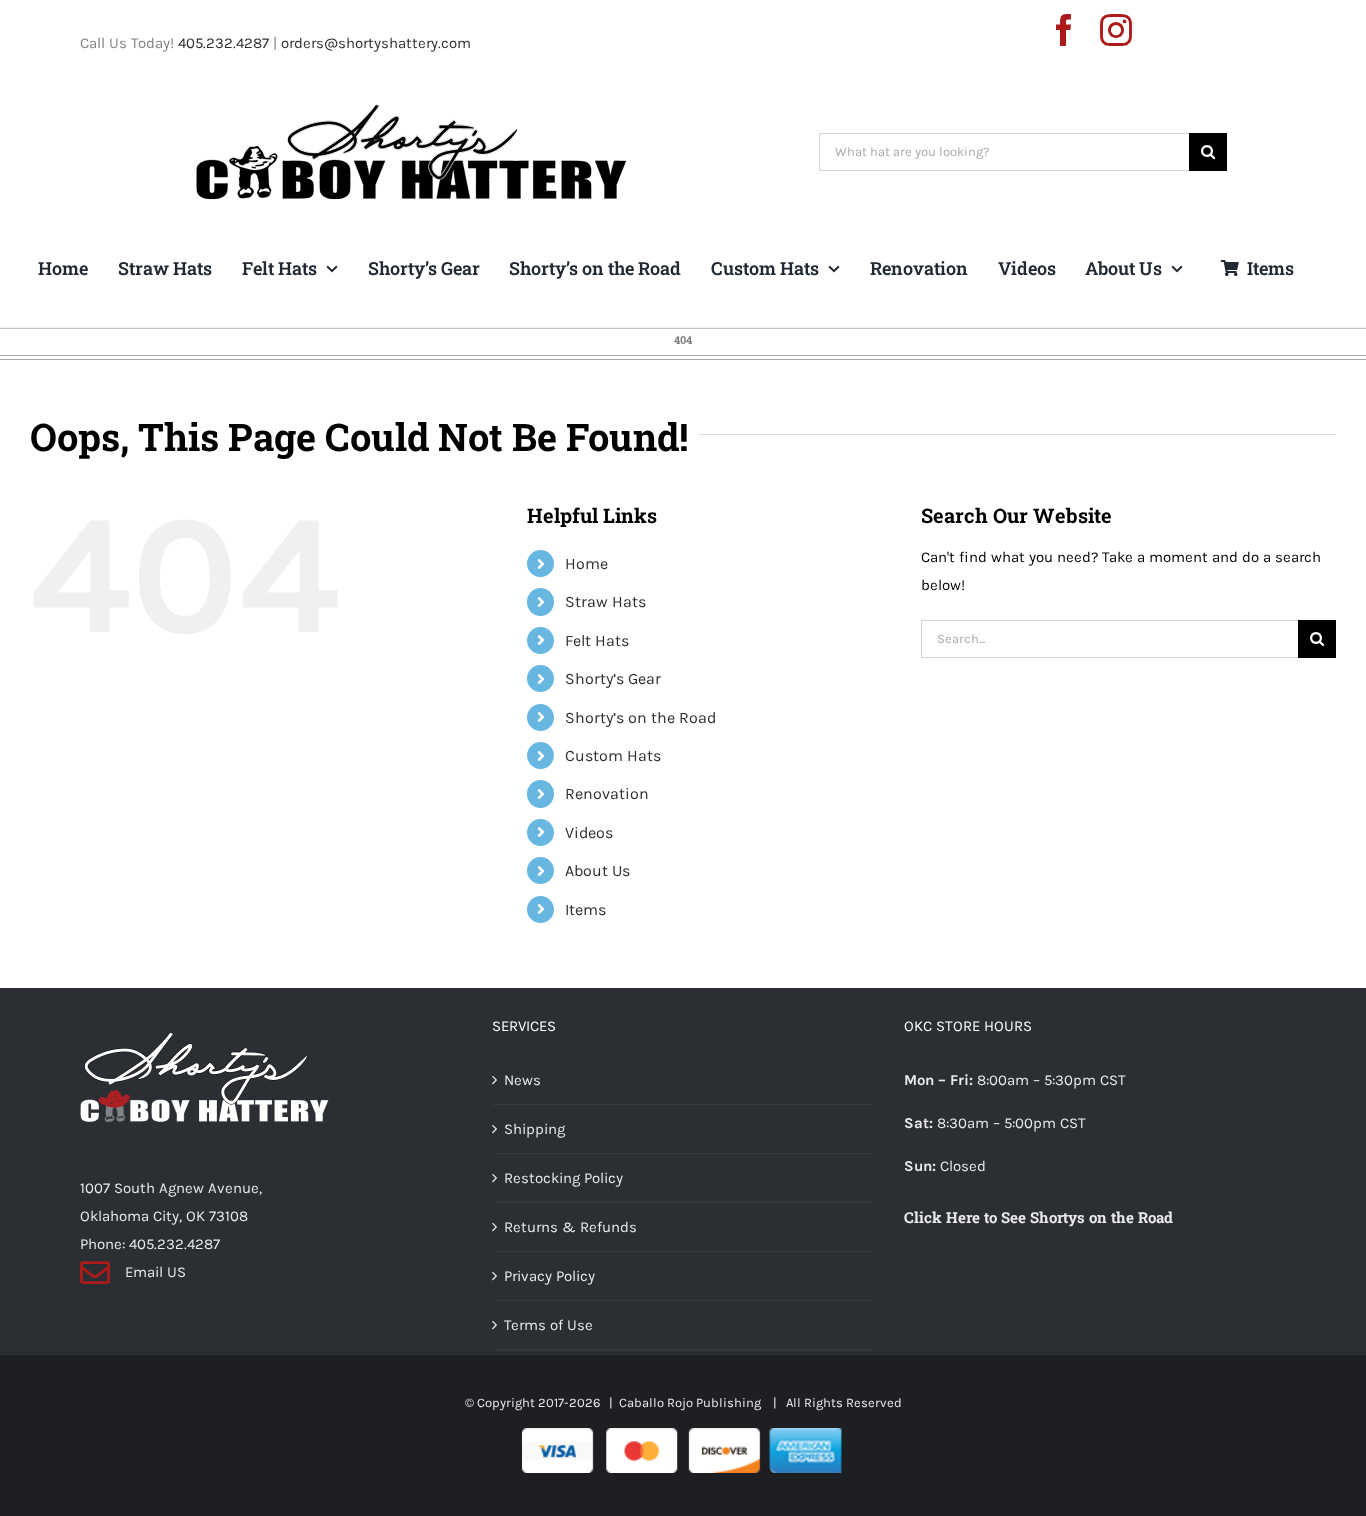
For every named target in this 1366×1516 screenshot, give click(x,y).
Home (586, 563)
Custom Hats (613, 755)
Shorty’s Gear (613, 678)
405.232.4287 (223, 43)
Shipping (534, 1129)
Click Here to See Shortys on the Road (1038, 1217)
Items (585, 909)
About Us (597, 870)
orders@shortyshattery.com (376, 43)
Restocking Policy (563, 1178)
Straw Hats (605, 601)
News (522, 1080)
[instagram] (1116, 30)
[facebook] (1064, 30)
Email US (155, 1272)
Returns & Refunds (570, 1227)
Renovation (607, 793)
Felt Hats (597, 640)
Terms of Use (548, 1325)
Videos (589, 832)
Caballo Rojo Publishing (691, 1402)
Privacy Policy (549, 1276)
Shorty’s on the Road (640, 717)
